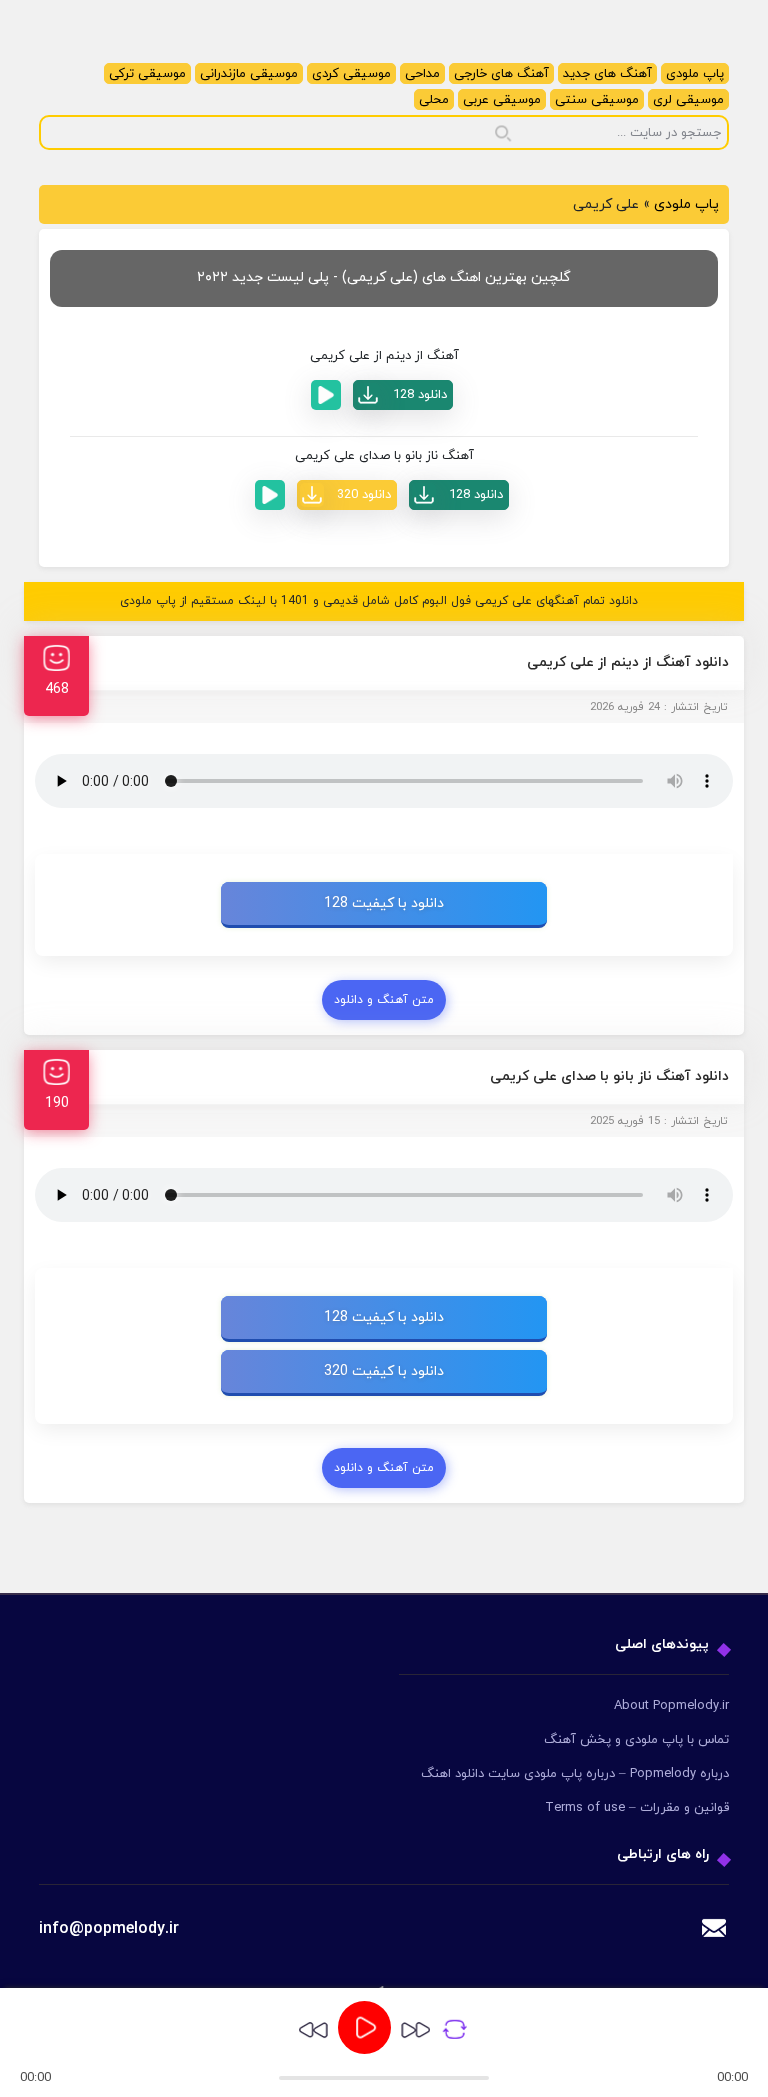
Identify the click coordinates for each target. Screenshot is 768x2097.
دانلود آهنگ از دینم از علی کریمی (628, 662)
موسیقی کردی (351, 74)
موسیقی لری (688, 100)
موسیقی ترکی (147, 74)
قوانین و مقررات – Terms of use (637, 1808)
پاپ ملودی (695, 74)
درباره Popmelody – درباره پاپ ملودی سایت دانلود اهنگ (575, 1774)
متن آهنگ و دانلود (384, 1000)
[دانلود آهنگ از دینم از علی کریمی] (403, 395)
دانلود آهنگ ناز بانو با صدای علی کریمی (609, 1076)
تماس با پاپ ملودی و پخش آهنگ (636, 1740)
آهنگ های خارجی (501, 74)
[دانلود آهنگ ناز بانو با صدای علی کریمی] (459, 495)
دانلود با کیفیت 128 (384, 903)
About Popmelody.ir (671, 1706)
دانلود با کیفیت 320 (384, 1371)
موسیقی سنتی (597, 100)
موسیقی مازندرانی (249, 74)
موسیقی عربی (502, 100)
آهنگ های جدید (607, 74)
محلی (434, 100)
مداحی (422, 74)
